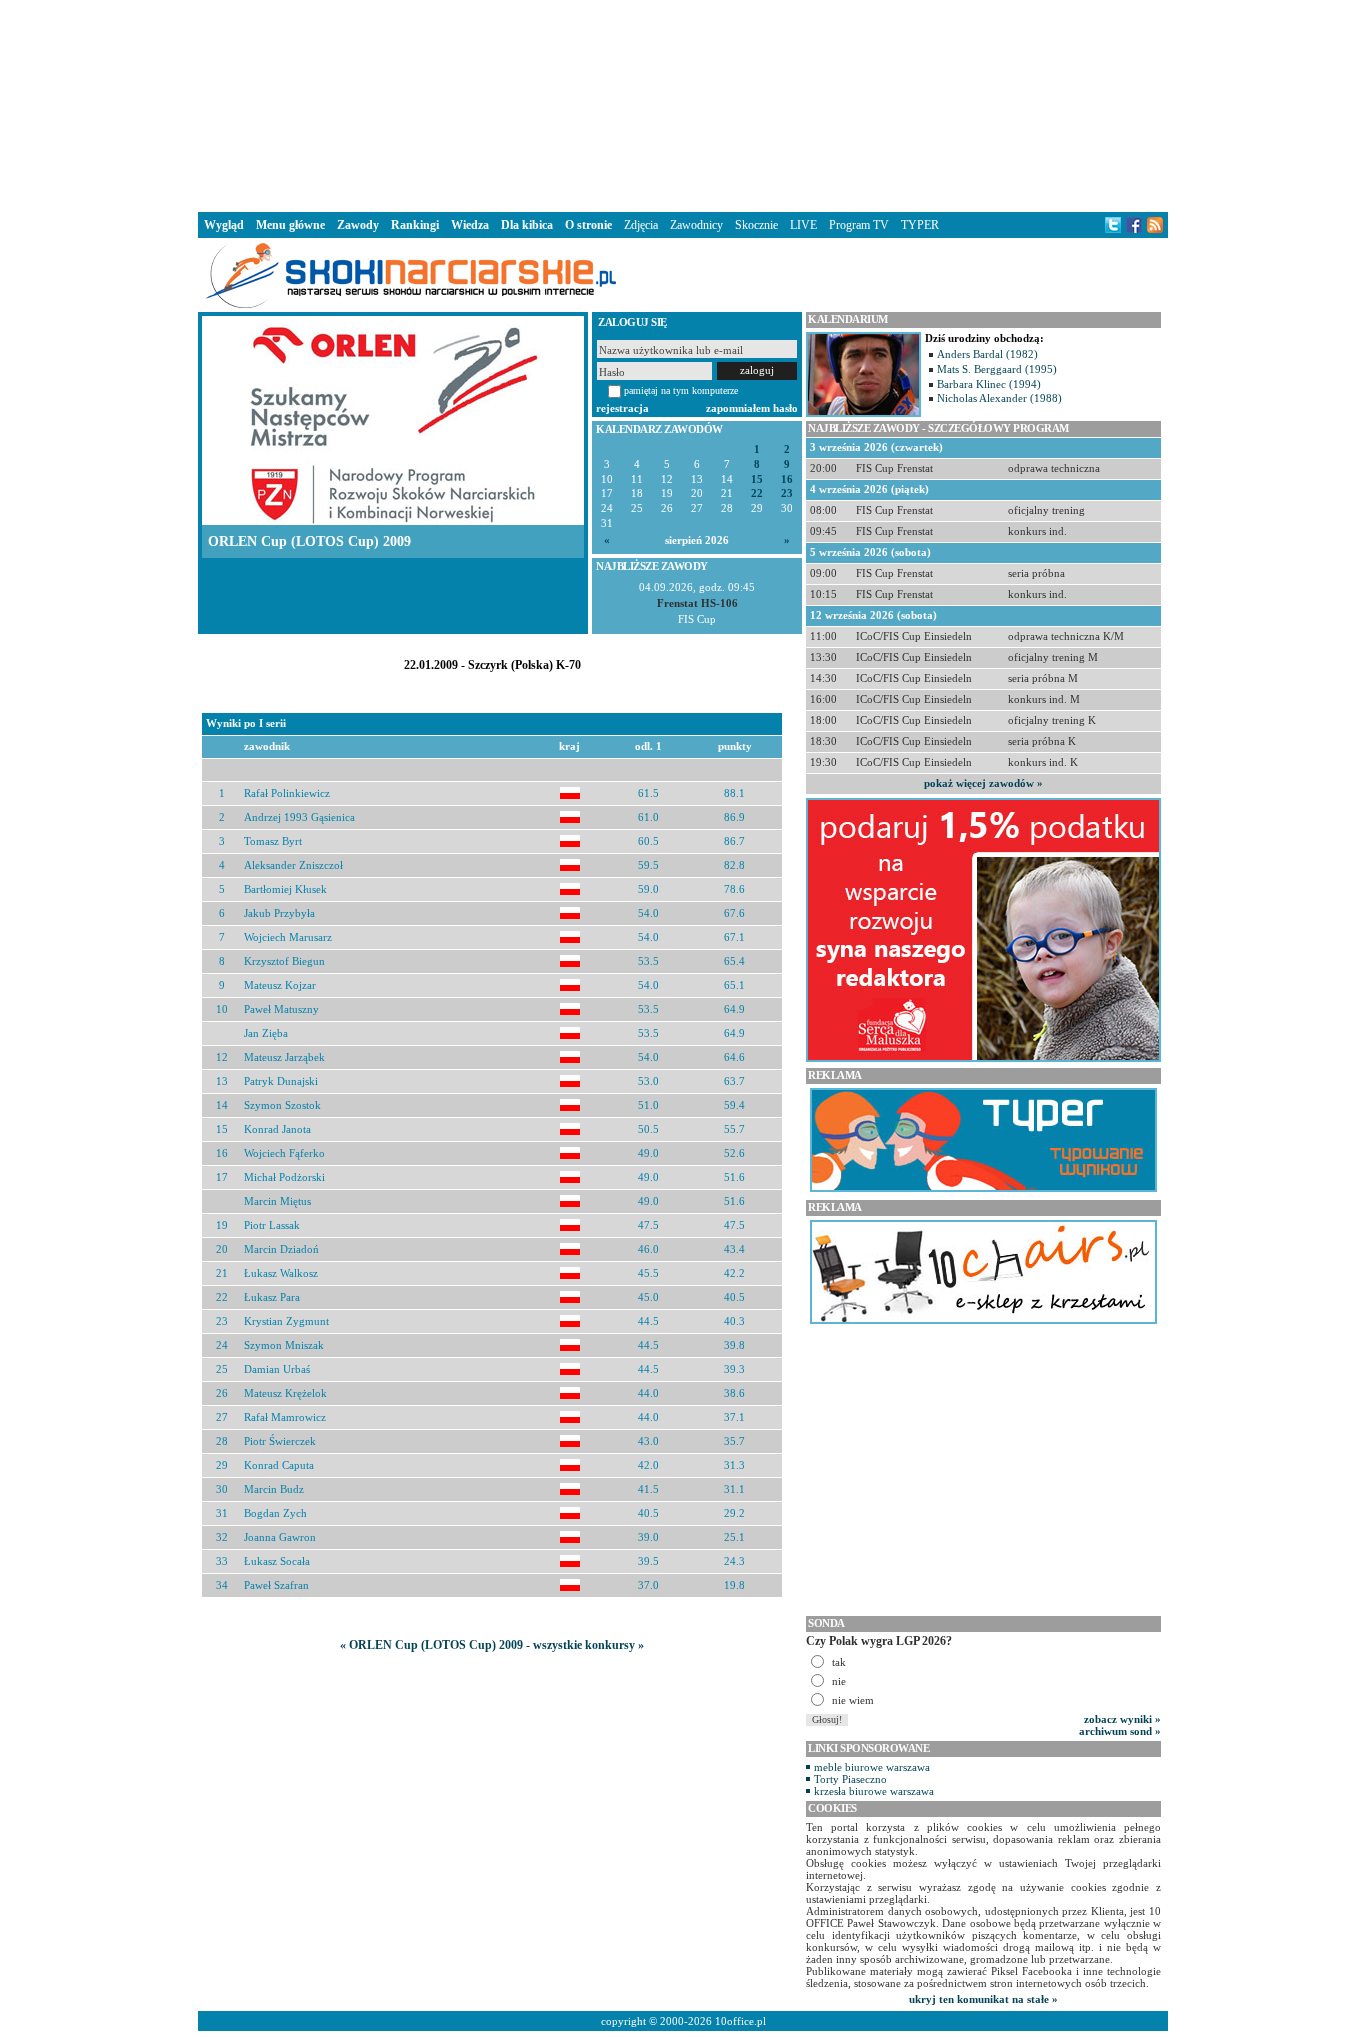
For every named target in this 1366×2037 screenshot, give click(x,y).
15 (757, 479)
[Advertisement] (683, 104)
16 (787, 479)
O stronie (588, 225)
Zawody (358, 225)
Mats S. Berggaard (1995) (997, 369)
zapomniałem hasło (752, 408)
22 (757, 493)
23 (787, 493)
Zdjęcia (641, 225)
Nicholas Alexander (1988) (999, 398)
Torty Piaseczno (850, 1779)
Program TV (859, 225)
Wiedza (470, 225)
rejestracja (622, 408)
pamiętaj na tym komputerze (681, 390)
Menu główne (290, 225)
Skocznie (756, 225)
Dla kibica (527, 225)
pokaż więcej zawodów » (983, 783)
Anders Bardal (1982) (987, 354)
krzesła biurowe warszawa (874, 1791)
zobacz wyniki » (1122, 1719)
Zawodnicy (696, 225)
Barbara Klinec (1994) (989, 384)
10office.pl (740, 2021)
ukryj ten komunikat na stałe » (983, 1999)
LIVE (803, 225)
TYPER (920, 225)
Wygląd (224, 225)
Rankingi (415, 225)
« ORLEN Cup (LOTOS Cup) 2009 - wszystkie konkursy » (492, 1645)
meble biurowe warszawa (872, 1767)
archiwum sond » (1120, 1731)
